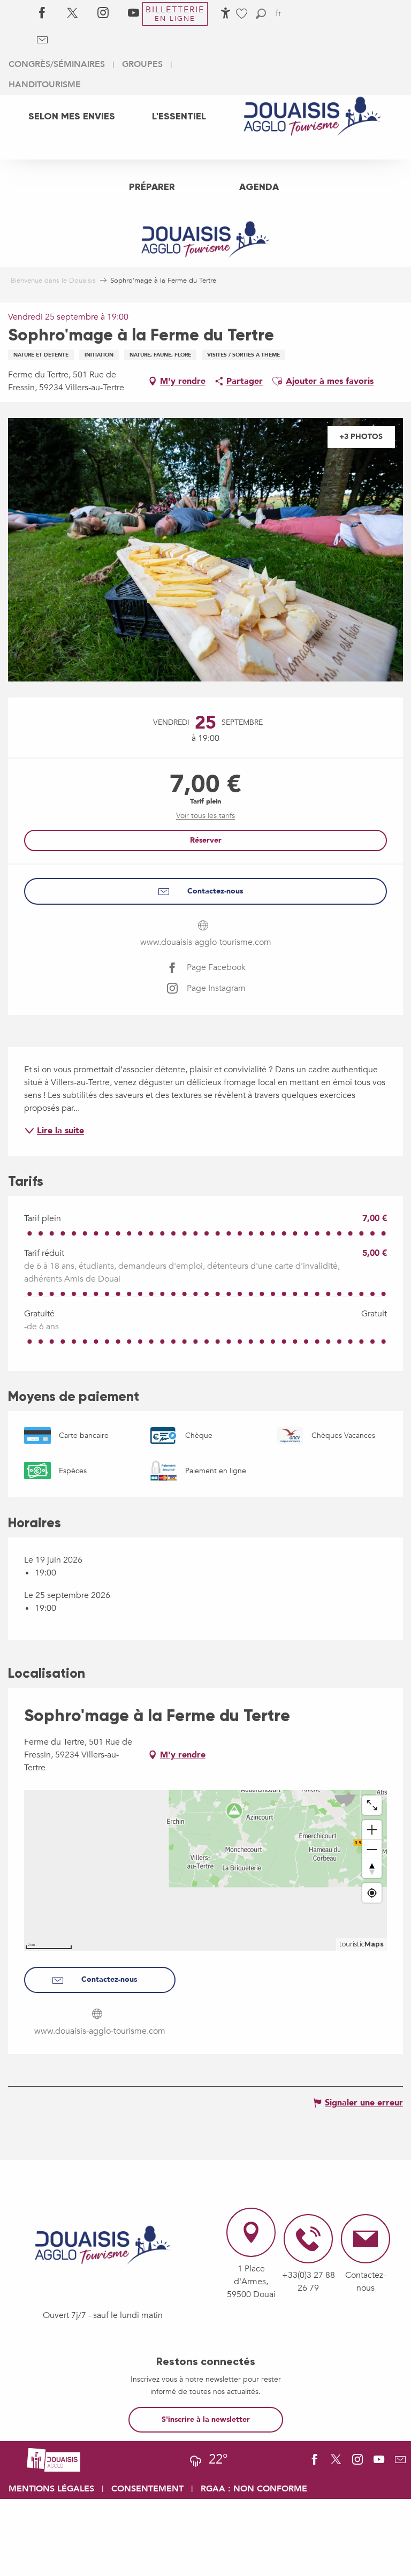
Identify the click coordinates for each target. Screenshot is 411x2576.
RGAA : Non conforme (254, 2489)
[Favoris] (243, 14)
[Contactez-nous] (42, 40)
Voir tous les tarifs (205, 816)
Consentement (147, 2489)
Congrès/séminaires (57, 64)
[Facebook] (42, 13)
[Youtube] (134, 13)
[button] (261, 14)
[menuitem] (72, 116)
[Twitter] (73, 13)
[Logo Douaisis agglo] (54, 2459)
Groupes (142, 64)
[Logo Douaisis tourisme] (103, 2245)
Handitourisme (45, 85)
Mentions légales (51, 2489)
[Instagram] (103, 13)
